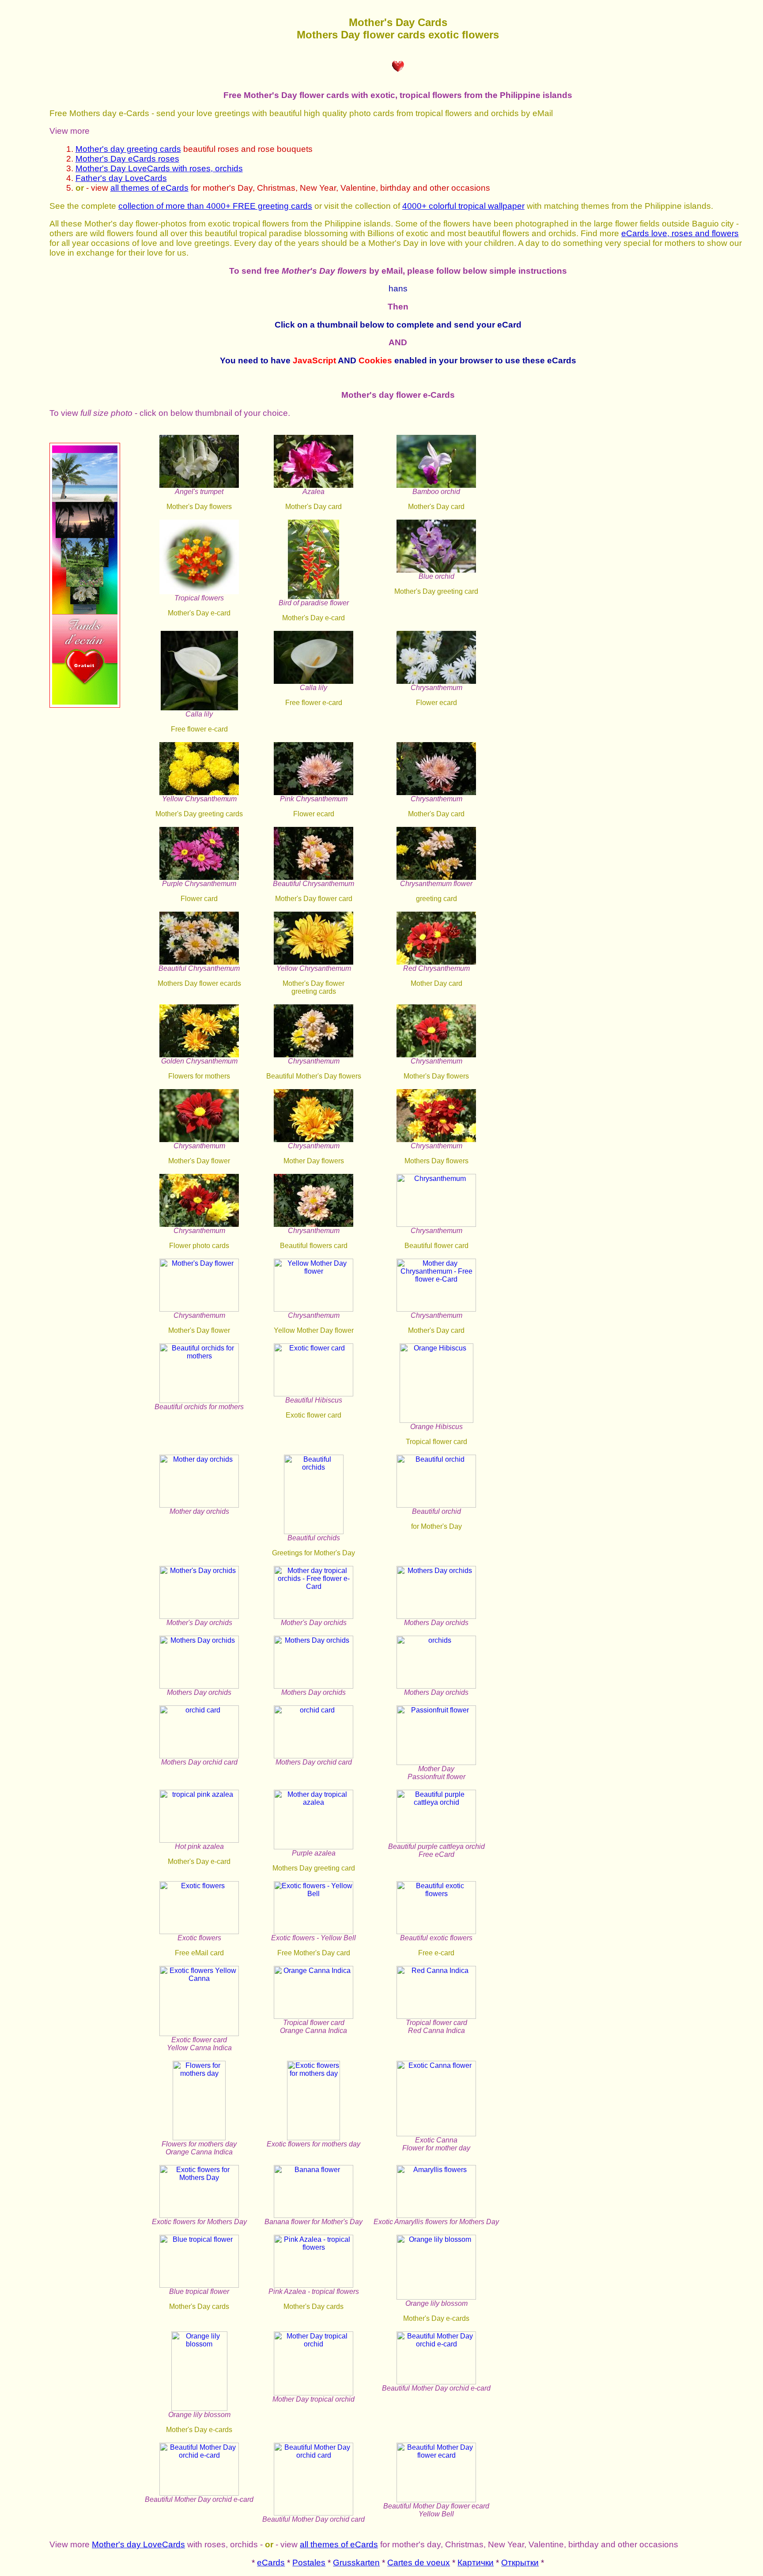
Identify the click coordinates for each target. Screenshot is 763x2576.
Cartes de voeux (419, 2563)
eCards (271, 2563)
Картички (476, 2563)
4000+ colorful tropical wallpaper (463, 206)
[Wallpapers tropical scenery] (85, 705)
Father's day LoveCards (121, 178)
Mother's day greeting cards (128, 149)
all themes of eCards (149, 188)
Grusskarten (356, 2563)
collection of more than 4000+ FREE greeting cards (215, 206)
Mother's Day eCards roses (127, 159)
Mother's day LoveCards (138, 2544)
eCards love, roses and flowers (680, 233)
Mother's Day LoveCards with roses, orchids (159, 168)
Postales (309, 2563)
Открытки (520, 2563)
